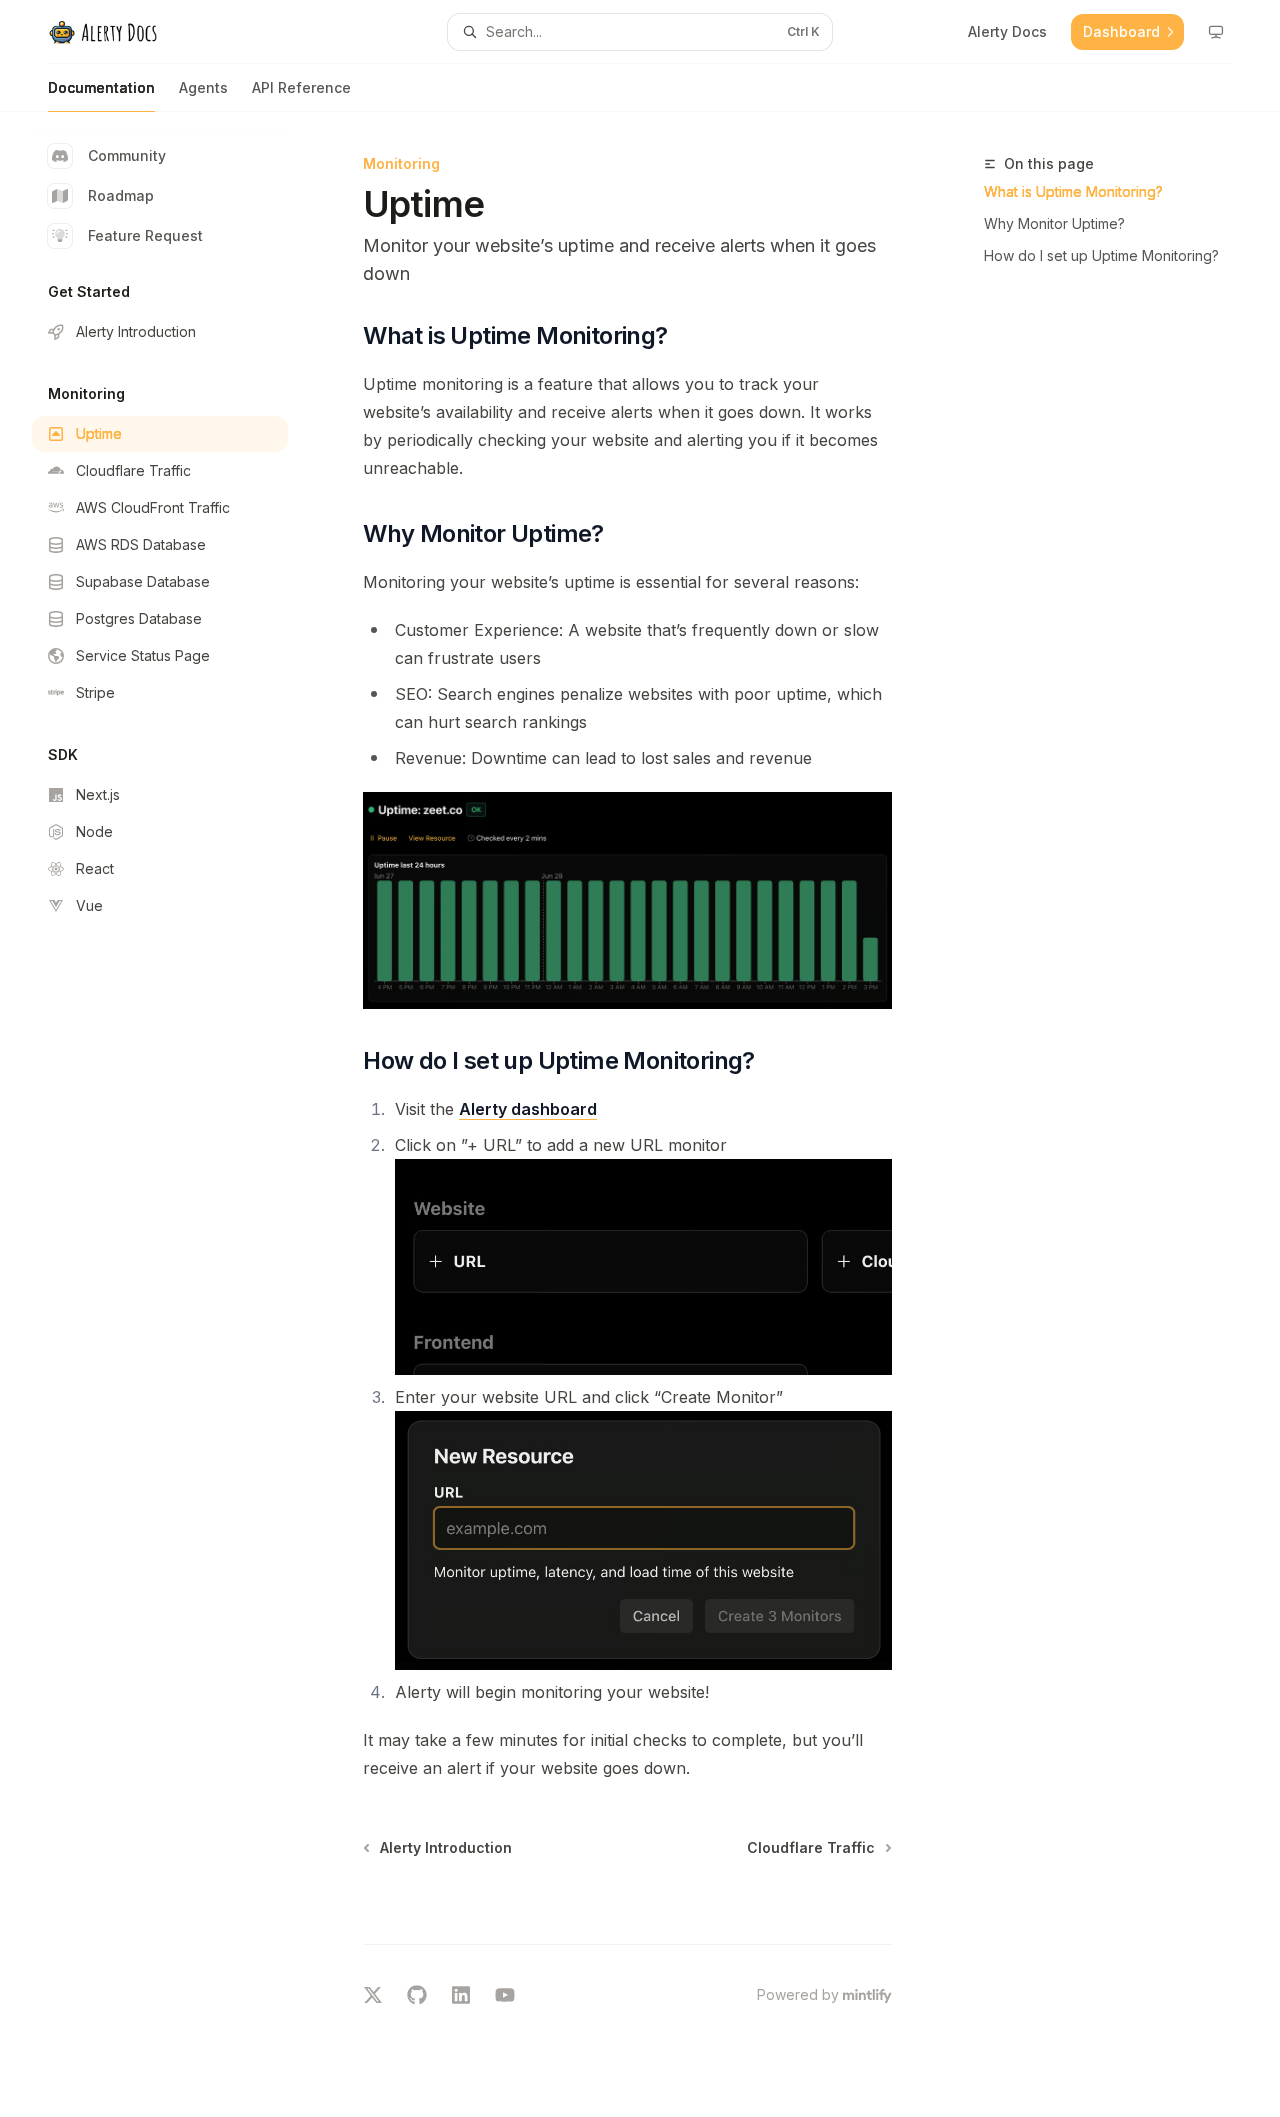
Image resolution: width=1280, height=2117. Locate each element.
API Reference (301, 87)
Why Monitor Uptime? (1054, 223)
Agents (203, 87)
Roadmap (121, 195)
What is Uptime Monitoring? (1073, 191)
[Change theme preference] (1216, 32)
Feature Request (145, 235)
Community (127, 155)
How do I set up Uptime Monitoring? (1101, 255)
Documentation (101, 87)
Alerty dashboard (528, 1109)
